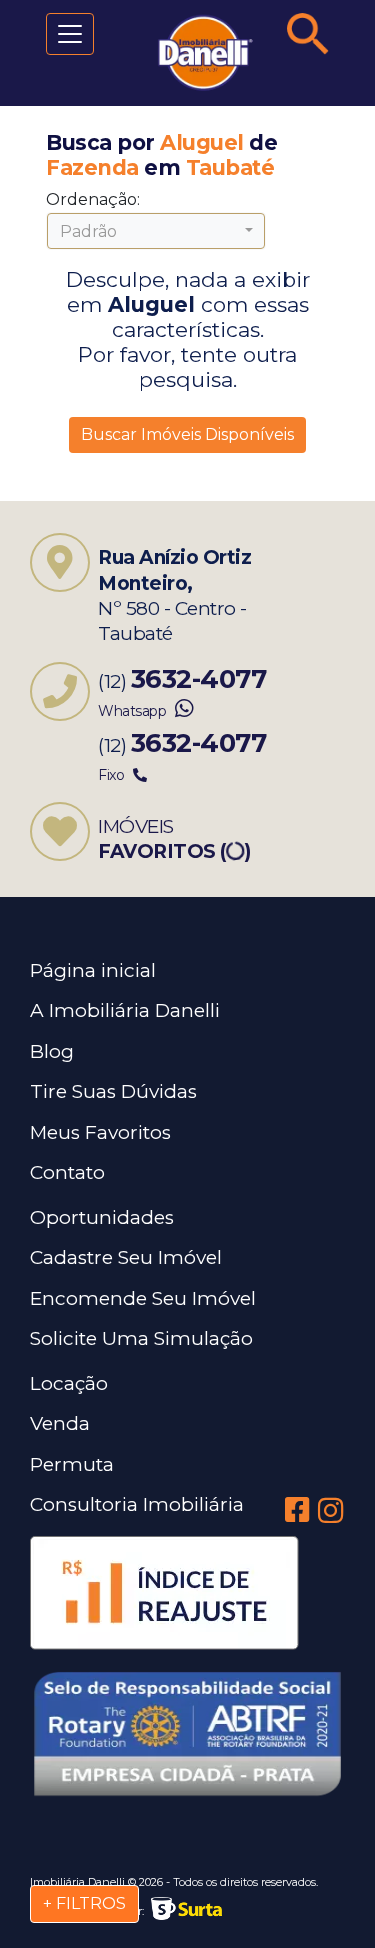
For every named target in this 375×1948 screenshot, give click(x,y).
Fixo (113, 775)
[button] (156, 231)
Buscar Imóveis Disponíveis (187, 434)
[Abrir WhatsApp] (325, 1897)
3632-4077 (199, 679)
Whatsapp (134, 711)
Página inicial (93, 970)
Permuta (72, 1464)
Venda (60, 1423)
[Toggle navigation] (70, 34)
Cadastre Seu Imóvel (126, 1257)
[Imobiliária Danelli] (187, 53)
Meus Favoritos (100, 1132)
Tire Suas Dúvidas (113, 1091)
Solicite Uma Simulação (141, 1338)
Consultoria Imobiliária (137, 1504)
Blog (52, 1051)
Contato (67, 1172)
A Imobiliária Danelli (125, 1010)
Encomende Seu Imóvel (143, 1298)
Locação (69, 1383)
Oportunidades (102, 1217)
